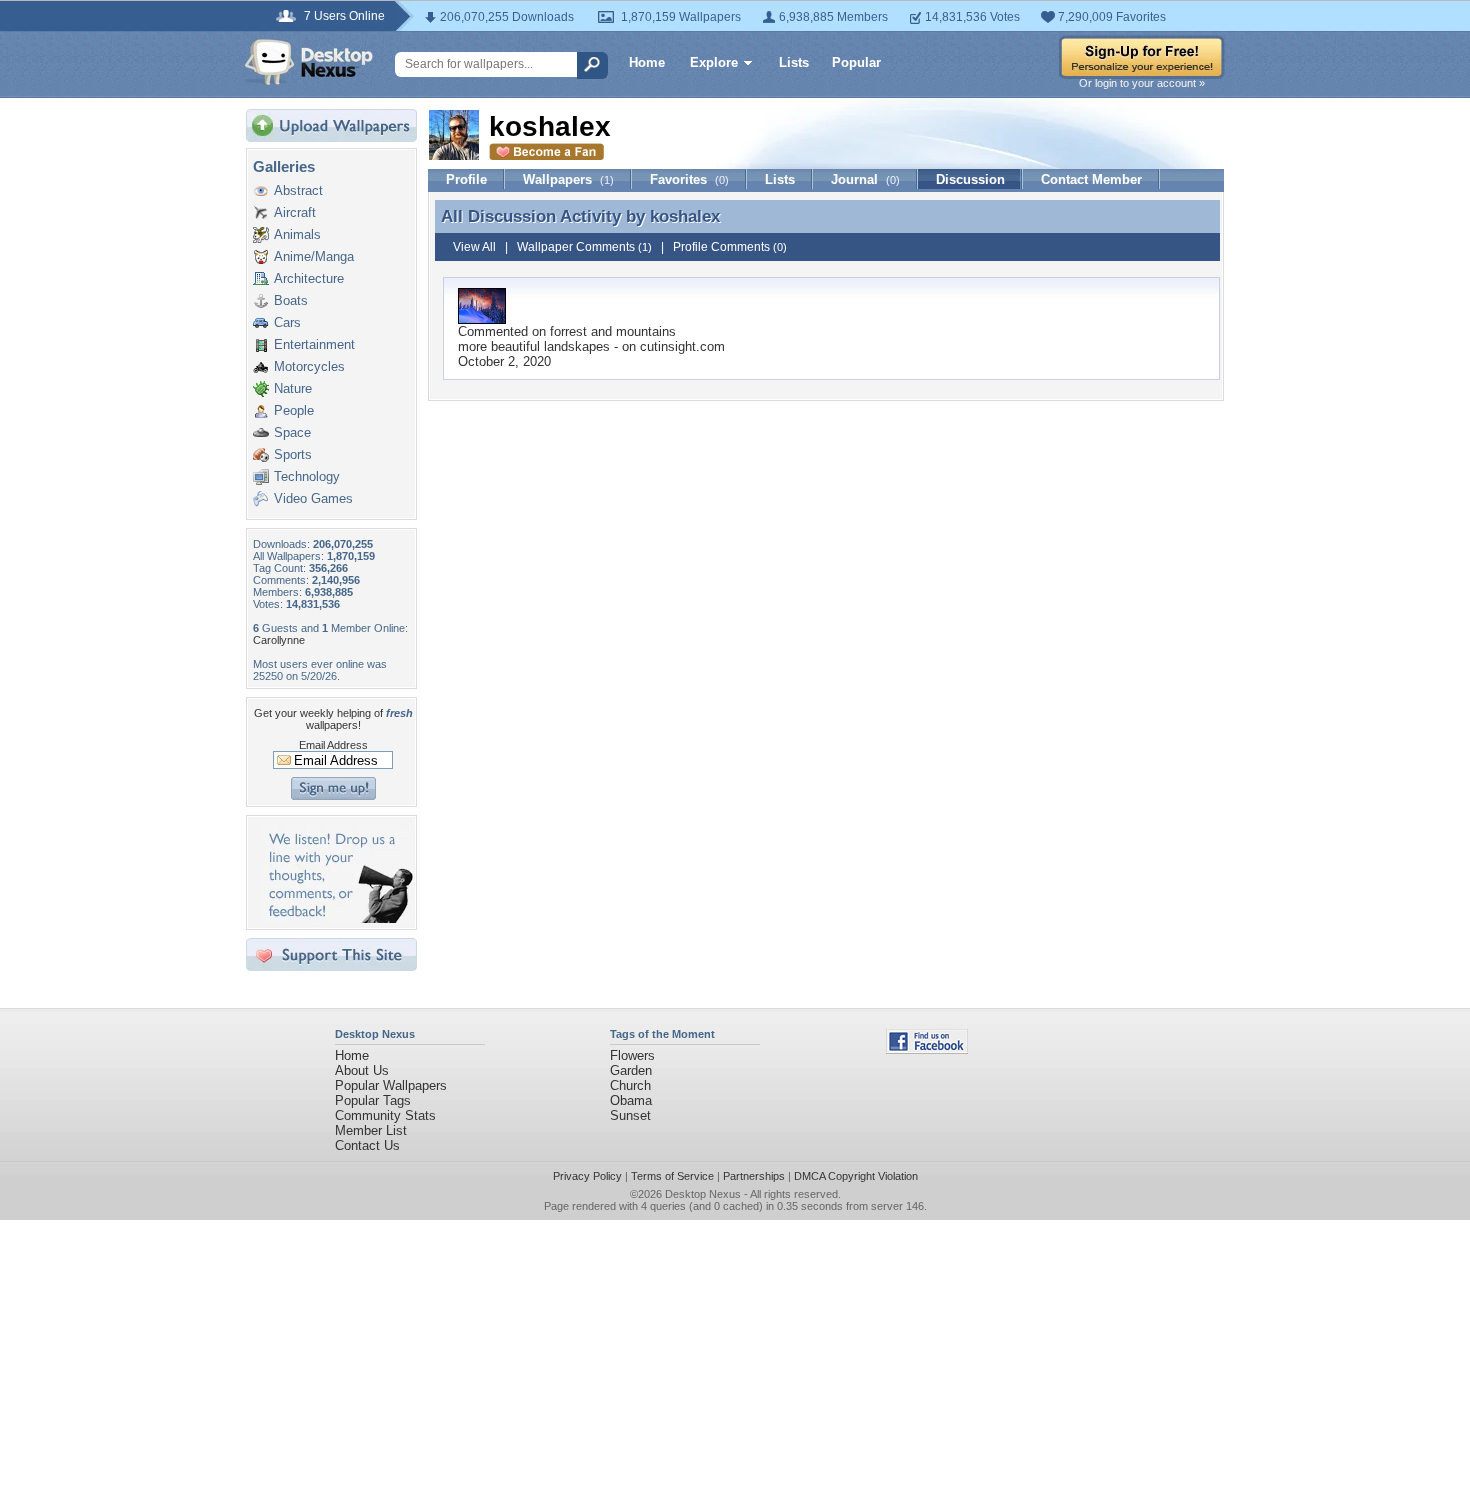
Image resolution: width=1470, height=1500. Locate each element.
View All (474, 247)
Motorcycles (309, 366)
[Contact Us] (337, 918)
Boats (291, 300)
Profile (466, 179)
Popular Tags (373, 1100)
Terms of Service (672, 1176)
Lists (794, 62)
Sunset (630, 1115)
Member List (371, 1130)
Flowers (632, 1055)
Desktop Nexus (703, 1194)
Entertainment (314, 344)
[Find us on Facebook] (927, 1049)
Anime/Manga (314, 256)
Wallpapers (568, 179)
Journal (865, 179)
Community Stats (385, 1115)
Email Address (333, 745)
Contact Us (367, 1145)
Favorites (689, 179)
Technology (307, 476)
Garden (631, 1070)
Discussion (970, 179)
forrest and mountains (613, 331)
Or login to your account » (1142, 83)
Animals (297, 234)
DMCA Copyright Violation (856, 1176)
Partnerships (754, 1176)
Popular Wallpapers (391, 1085)
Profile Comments (730, 247)
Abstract (298, 190)
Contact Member (1091, 179)
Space (292, 432)
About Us (362, 1070)
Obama (631, 1100)
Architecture (309, 278)
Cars (287, 322)
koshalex (685, 216)
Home (647, 62)
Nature (293, 388)
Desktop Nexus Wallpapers (309, 62)
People (294, 410)
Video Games (313, 498)
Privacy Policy (587, 1176)
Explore (714, 62)
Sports (293, 454)
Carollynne (279, 640)
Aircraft (295, 212)
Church (630, 1085)
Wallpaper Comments (584, 247)
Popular (856, 62)
